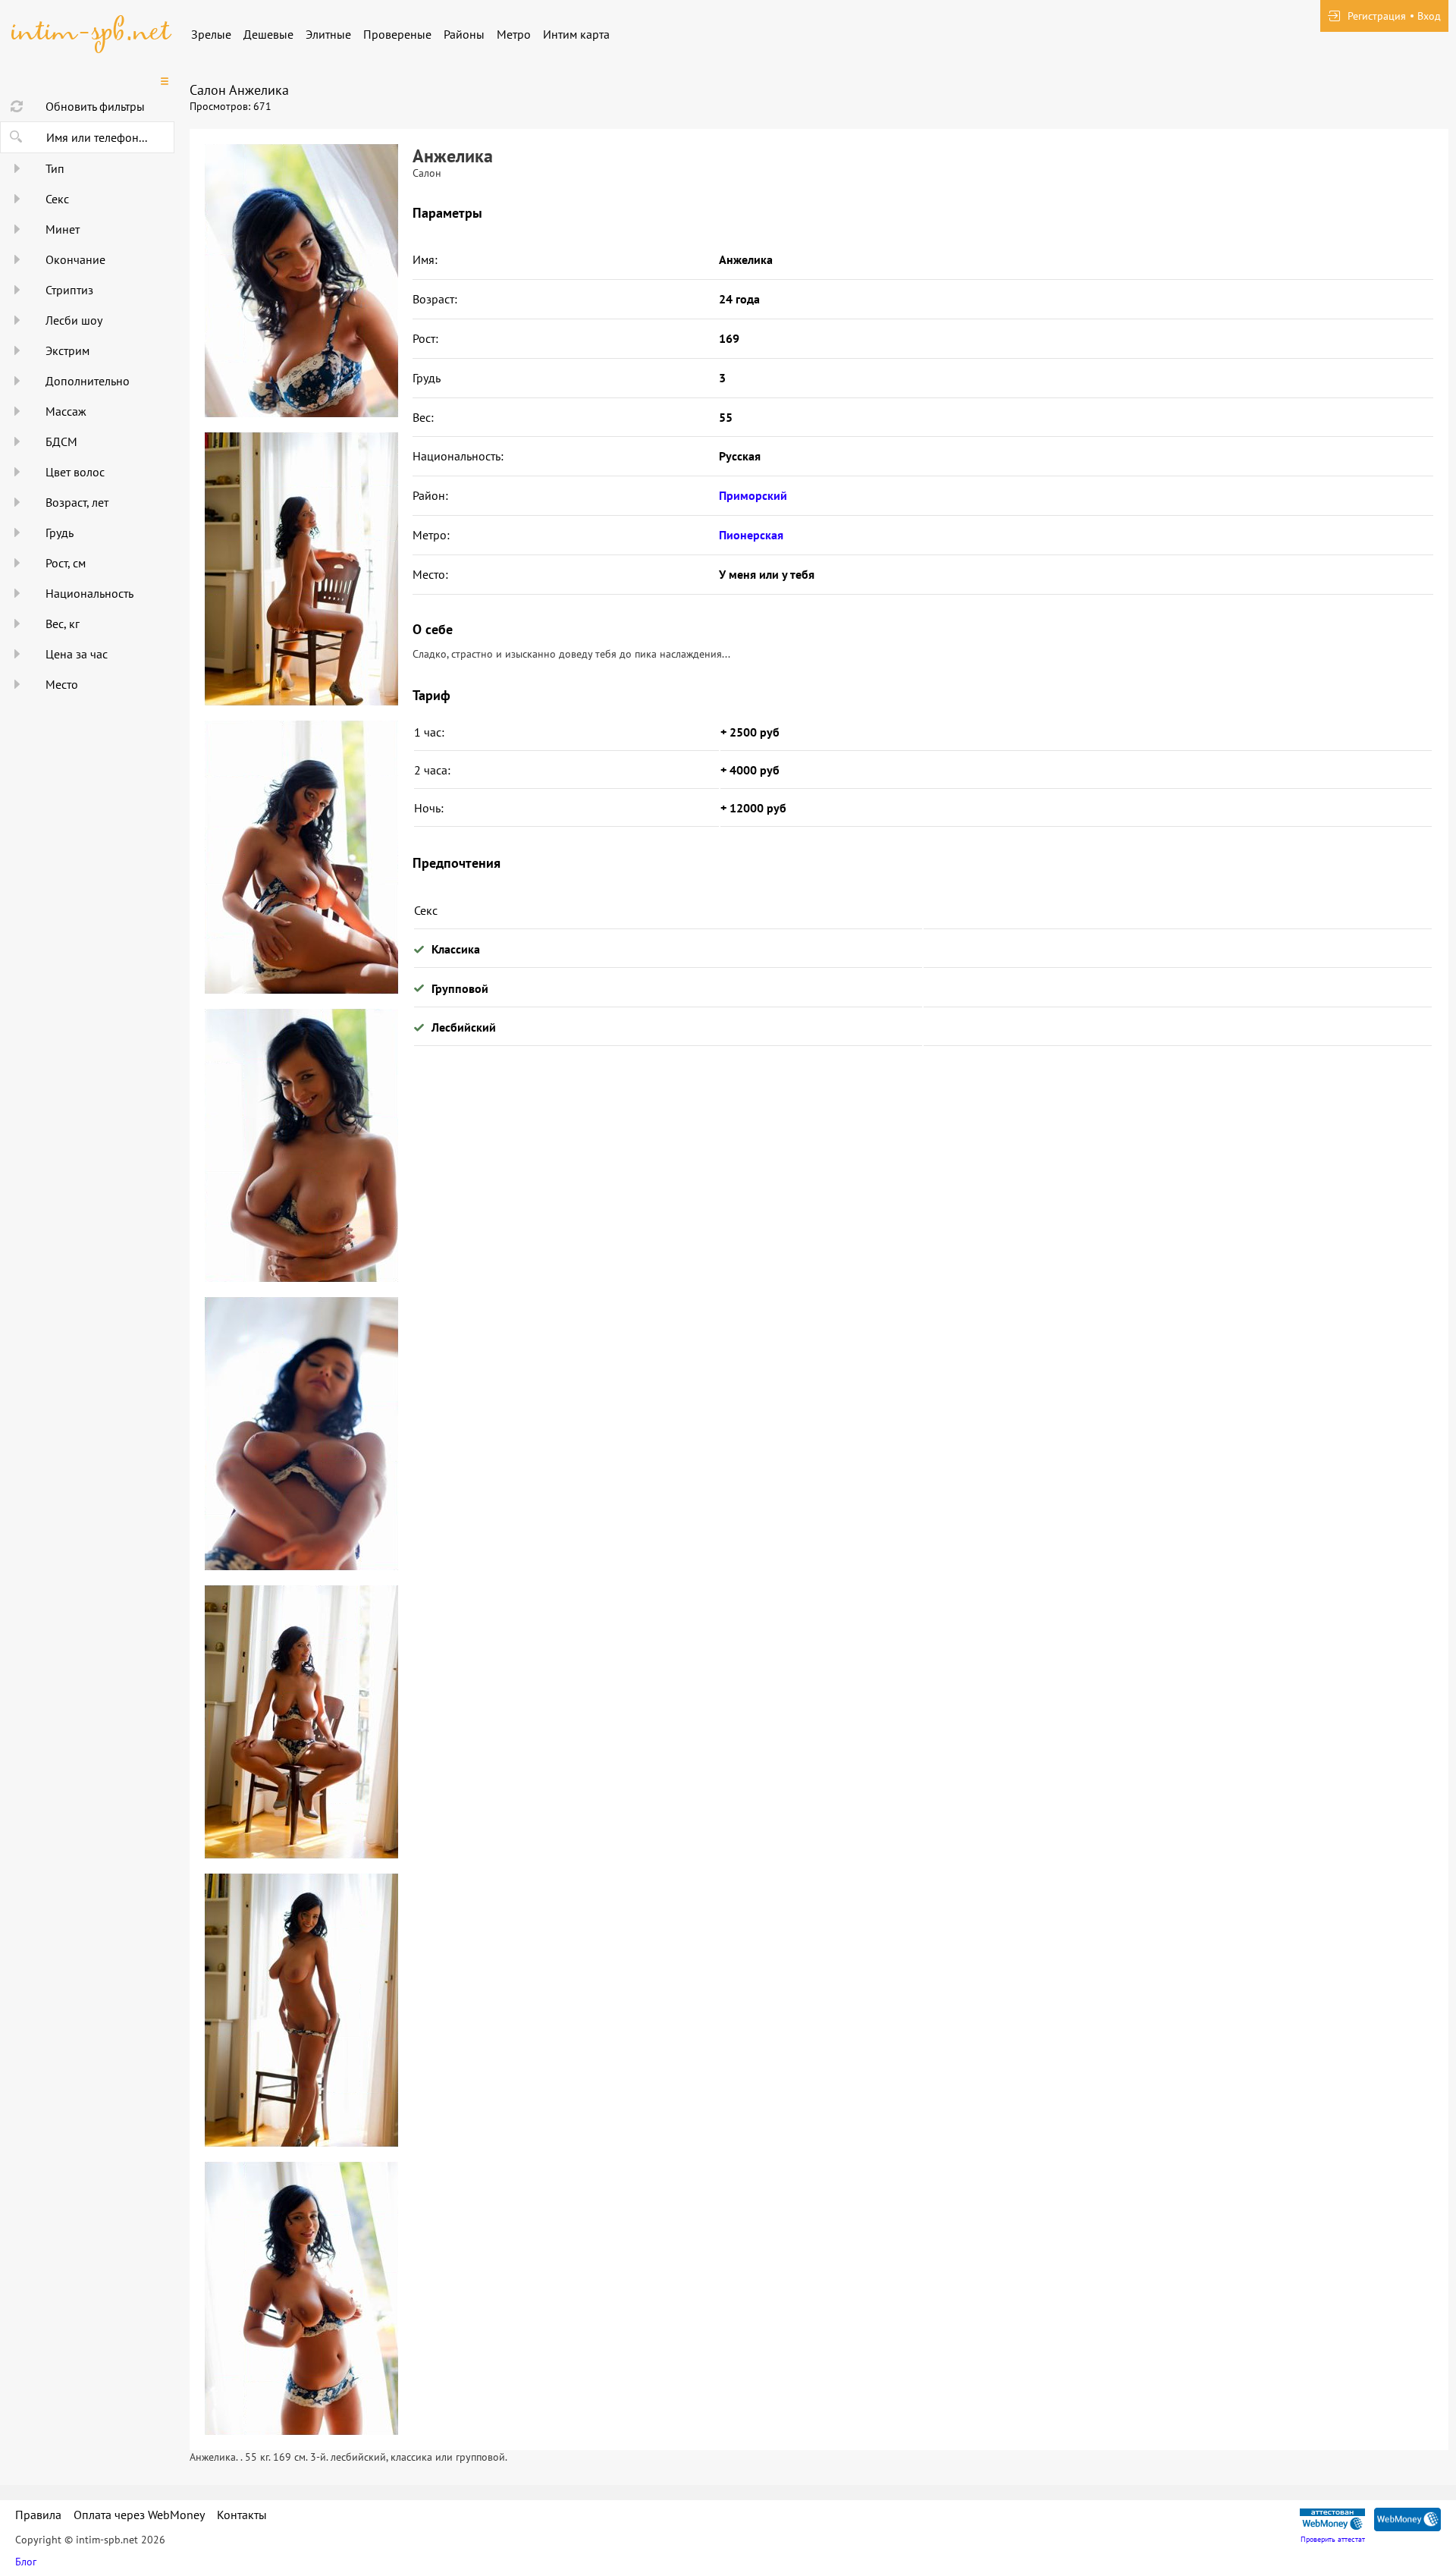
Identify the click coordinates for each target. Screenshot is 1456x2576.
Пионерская (751, 535)
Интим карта (576, 34)
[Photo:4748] (301, 2298)
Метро (514, 34)
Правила (38, 2515)
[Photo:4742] (301, 569)
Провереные (397, 34)
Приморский (753, 495)
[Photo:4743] (301, 857)
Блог (26, 2562)
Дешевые (268, 34)
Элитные (328, 34)
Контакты (242, 2515)
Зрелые (211, 34)
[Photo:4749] (301, 281)
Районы (464, 34)
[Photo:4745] (301, 1434)
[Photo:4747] (301, 2010)
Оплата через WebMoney (139, 2515)
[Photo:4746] (301, 1722)
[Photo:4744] (301, 1145)
